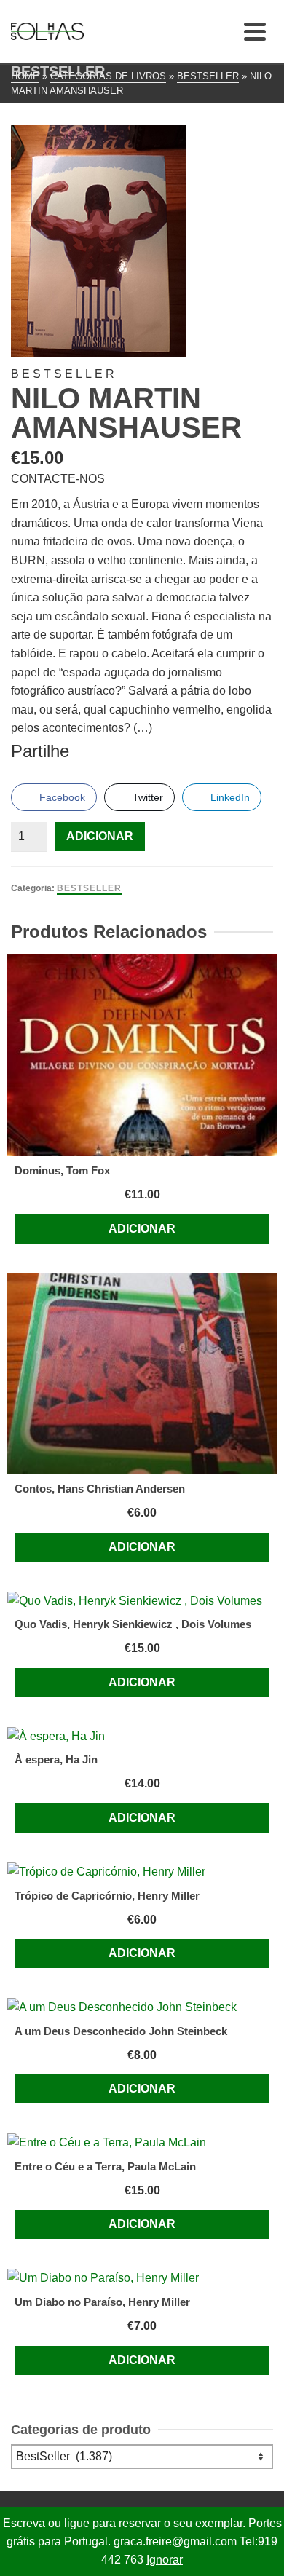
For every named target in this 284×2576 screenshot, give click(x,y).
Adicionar (100, 836)
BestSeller (89, 888)
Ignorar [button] (165, 2560)
